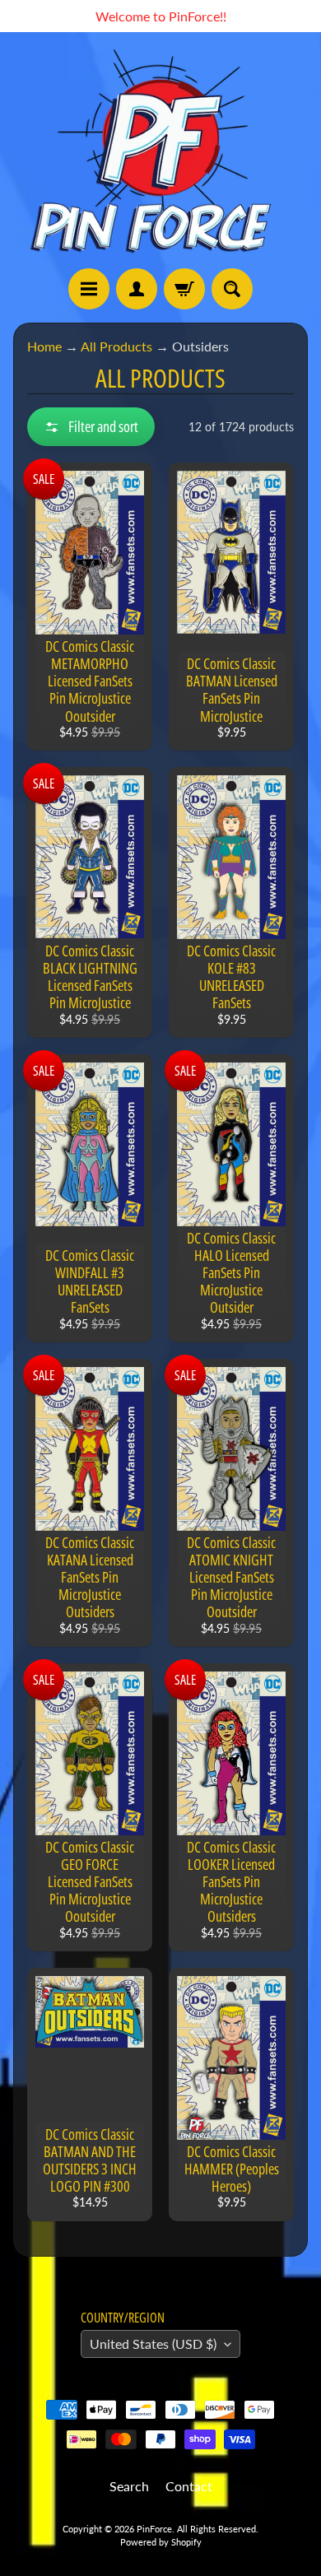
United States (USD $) (153, 2344)
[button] (91, 427)
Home (44, 346)
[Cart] (184, 289)
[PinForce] (160, 150)
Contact (189, 2486)
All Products (116, 346)
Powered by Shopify (161, 2542)
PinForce (154, 2529)
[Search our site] (232, 289)
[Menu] (89, 289)
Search (129, 2486)
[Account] (137, 289)
